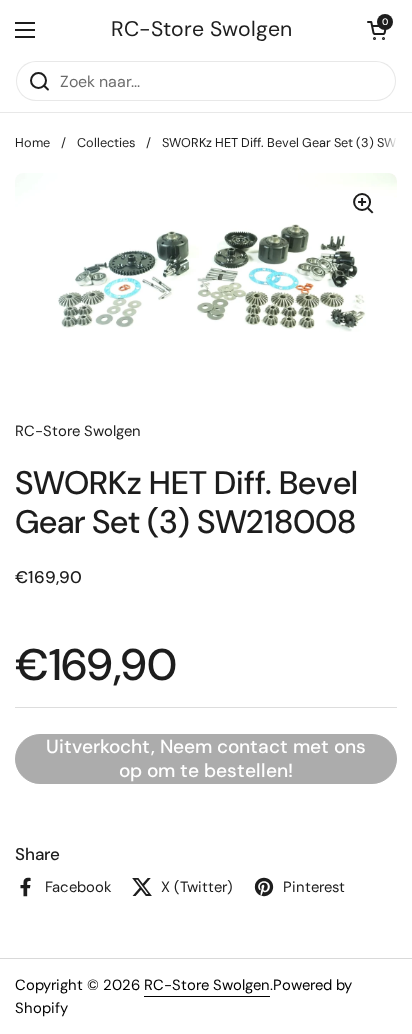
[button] (377, 30)
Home (32, 142)
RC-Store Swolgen (201, 29)
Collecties (106, 142)
